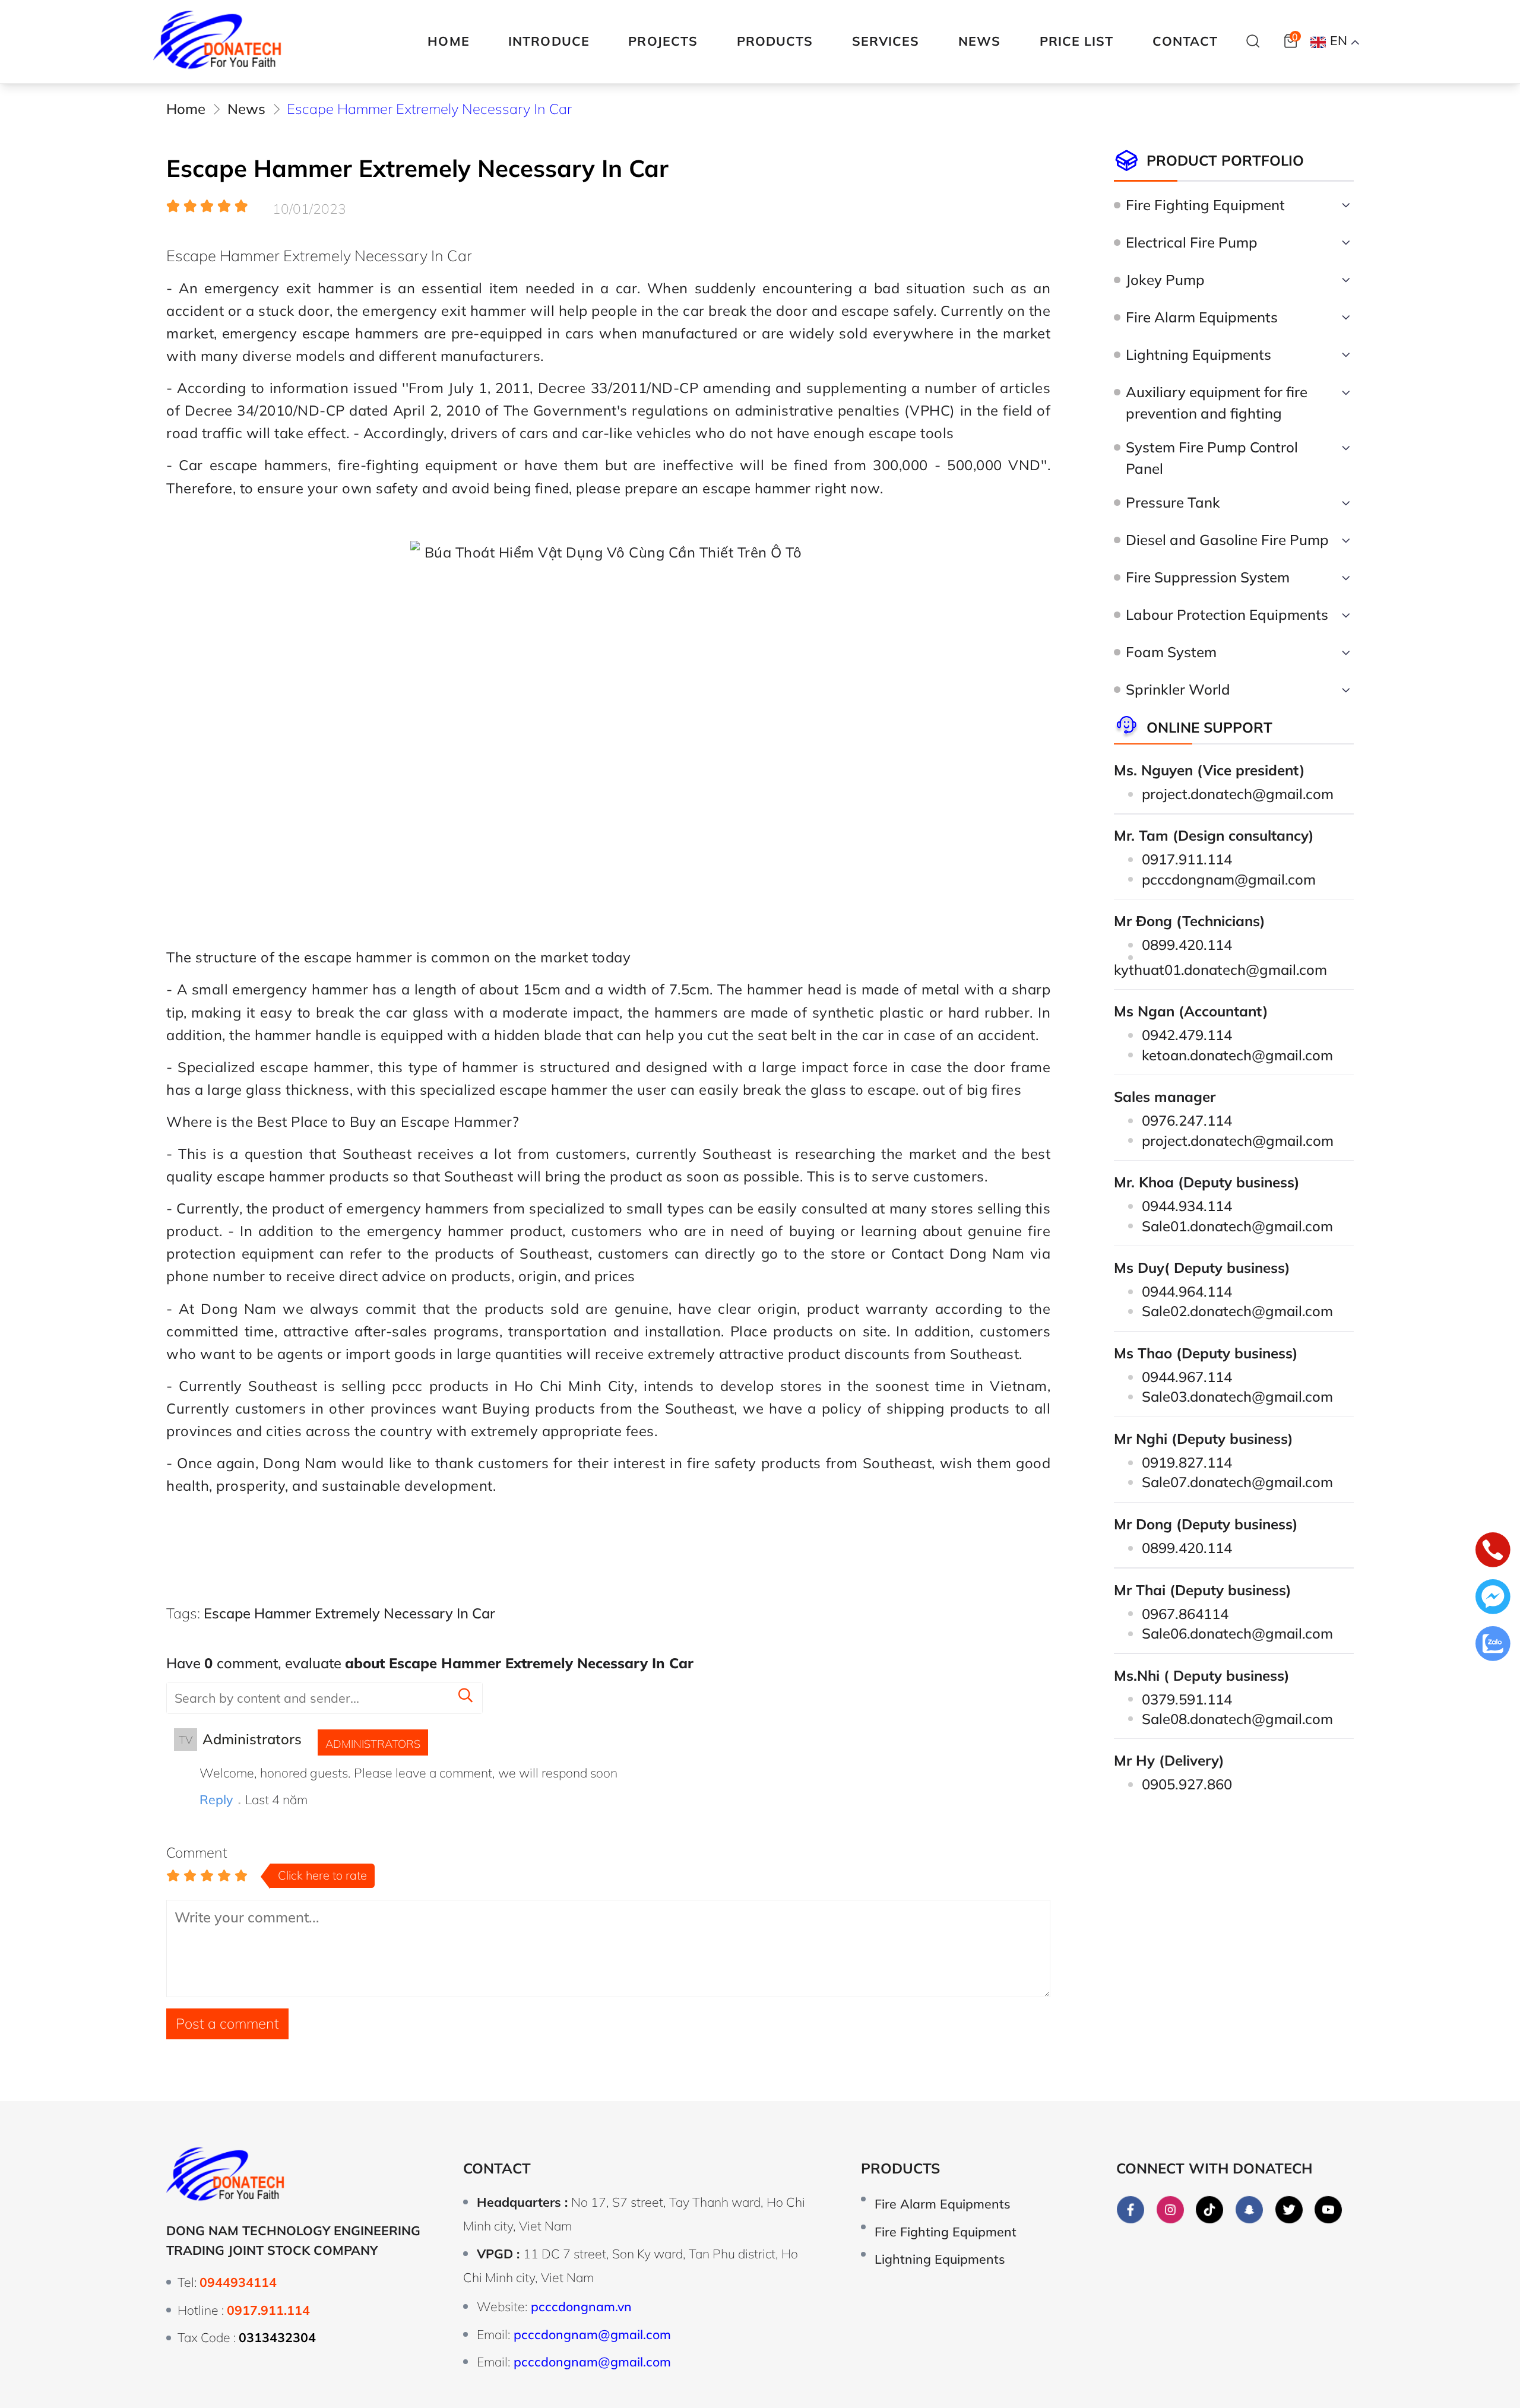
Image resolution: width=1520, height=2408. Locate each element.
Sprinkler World (1178, 689)
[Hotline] (1493, 1552)
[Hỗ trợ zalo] (1493, 1646)
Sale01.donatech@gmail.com (1237, 1226)
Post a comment (227, 2023)
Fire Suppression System (1208, 577)
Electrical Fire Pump (1192, 242)
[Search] (1253, 41)
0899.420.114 (1187, 945)
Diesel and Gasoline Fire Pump (1227, 540)
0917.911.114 (1187, 859)
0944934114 (238, 2282)
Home (448, 41)
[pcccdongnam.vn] (218, 42)
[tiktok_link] (1210, 2210)
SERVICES (886, 41)
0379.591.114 (1187, 1699)
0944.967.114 (1187, 1377)
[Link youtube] (1329, 2210)
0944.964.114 (1187, 1291)
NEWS (979, 41)
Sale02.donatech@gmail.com (1237, 1311)
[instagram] (1170, 2210)
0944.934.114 (1187, 1206)
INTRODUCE (549, 41)
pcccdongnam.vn (581, 2306)
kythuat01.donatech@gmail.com (1220, 969)
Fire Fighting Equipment (1205, 205)
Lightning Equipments (1198, 354)
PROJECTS (663, 41)
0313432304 (277, 2337)
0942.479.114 (1187, 1035)
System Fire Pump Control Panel (1212, 458)
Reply (216, 1799)
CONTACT (1185, 41)
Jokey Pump (1165, 280)
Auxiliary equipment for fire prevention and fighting (1217, 403)
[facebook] (1130, 2210)
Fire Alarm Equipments (1202, 317)
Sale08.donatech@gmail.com (1237, 1719)
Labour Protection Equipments (1227, 614)
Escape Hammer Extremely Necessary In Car (349, 1613)
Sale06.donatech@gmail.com (1237, 1633)
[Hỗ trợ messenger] (1493, 1599)
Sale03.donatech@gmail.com (1237, 1396)
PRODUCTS (775, 41)
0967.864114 (1185, 1614)
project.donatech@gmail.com (1238, 794)
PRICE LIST (1077, 41)
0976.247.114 (1187, 1120)
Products (900, 2168)
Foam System (1171, 652)
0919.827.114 (1187, 1462)
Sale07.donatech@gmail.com (1237, 1482)
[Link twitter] (1289, 2210)
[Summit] (465, 1697)
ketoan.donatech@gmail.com (1237, 1055)
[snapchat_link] (1249, 2210)
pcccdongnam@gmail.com (1229, 879)
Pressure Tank (1173, 502)
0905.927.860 (1187, 1784)
